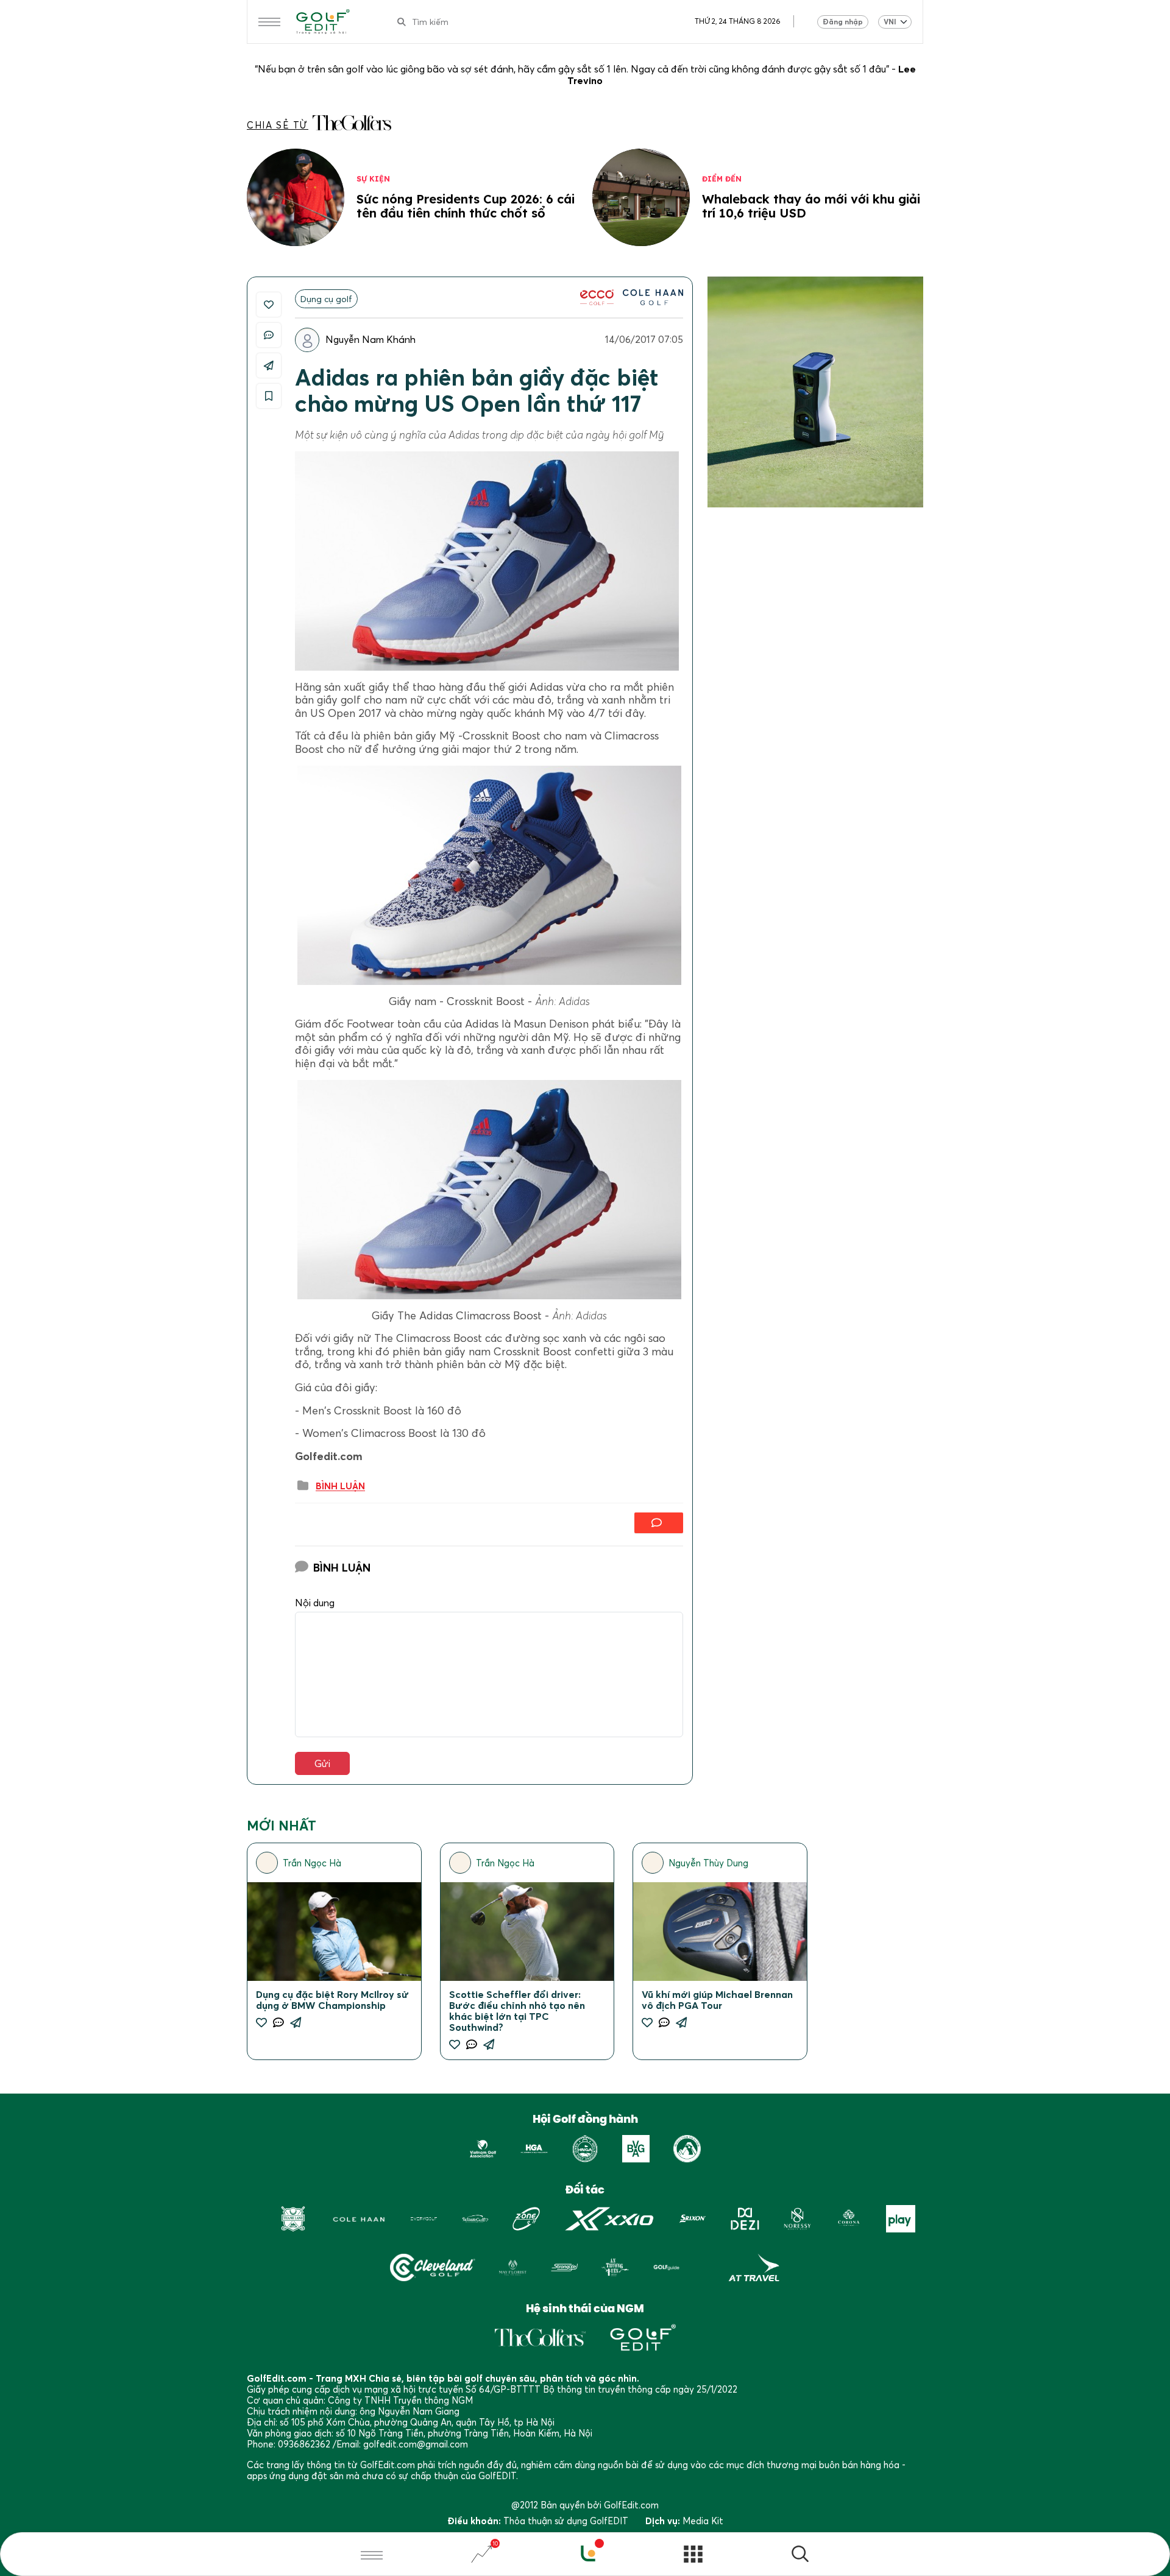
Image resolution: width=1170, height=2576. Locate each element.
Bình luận (340, 1486)
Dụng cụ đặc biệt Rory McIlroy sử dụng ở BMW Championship (332, 2000)
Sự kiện (373, 179)
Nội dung (315, 1603)
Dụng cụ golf (326, 299)
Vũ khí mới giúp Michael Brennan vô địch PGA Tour (717, 2000)
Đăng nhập (843, 22)
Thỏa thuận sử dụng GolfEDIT (566, 2521)
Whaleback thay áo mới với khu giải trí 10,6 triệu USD (811, 206)
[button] (800, 2556)
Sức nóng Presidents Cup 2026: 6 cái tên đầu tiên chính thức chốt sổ (466, 206)
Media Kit (703, 2521)
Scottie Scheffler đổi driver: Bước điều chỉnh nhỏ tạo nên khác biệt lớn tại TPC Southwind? (517, 2011)
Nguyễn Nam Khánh (370, 339)
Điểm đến (722, 179)
